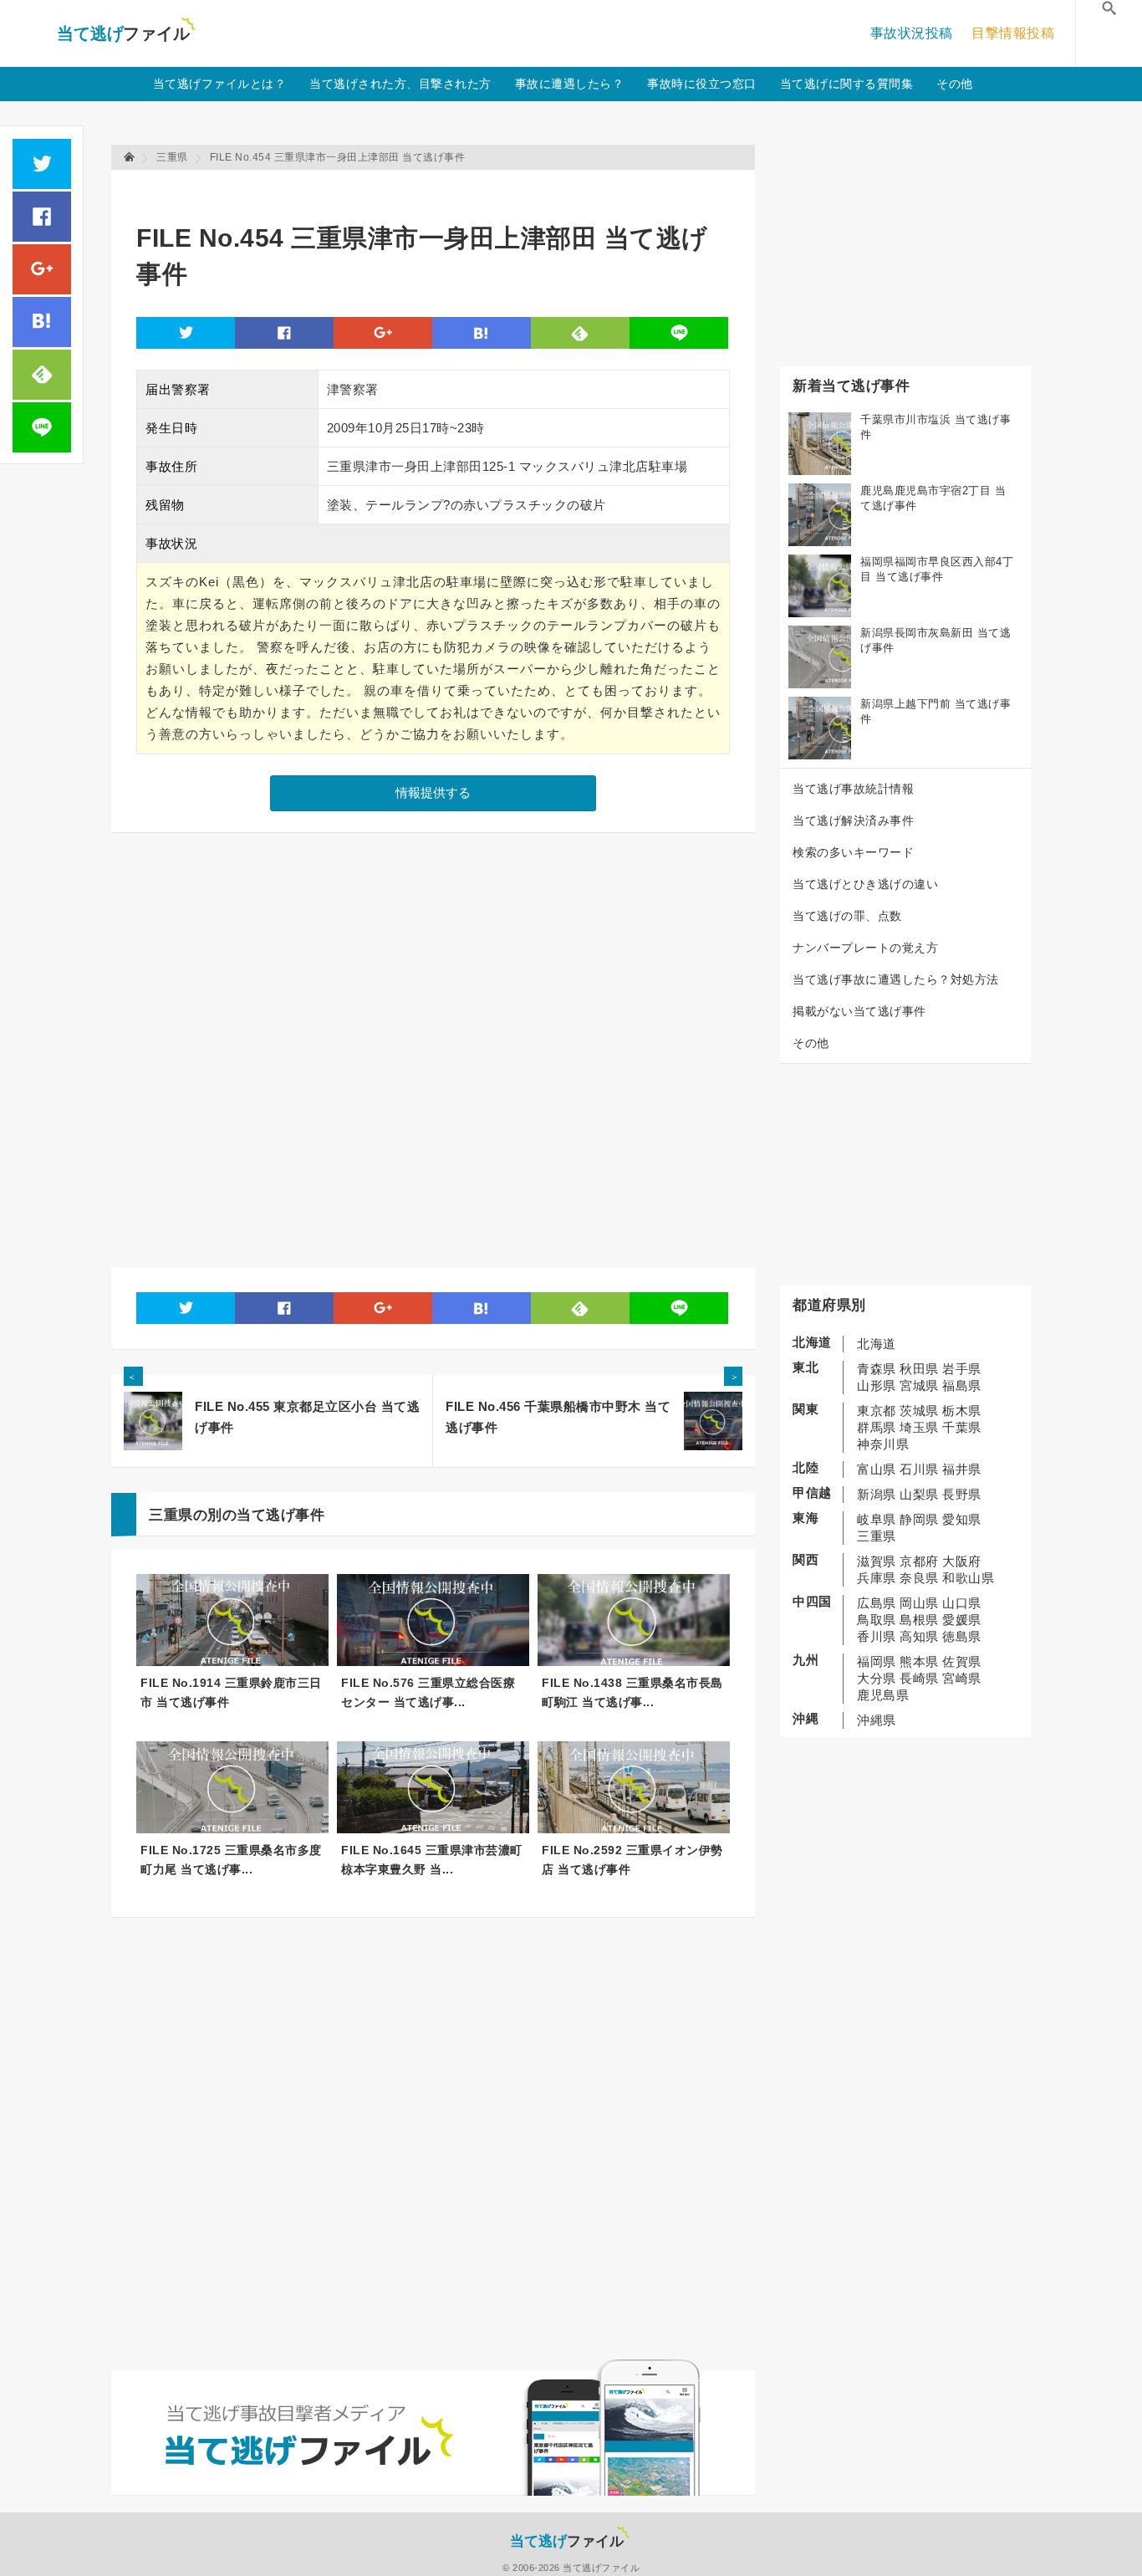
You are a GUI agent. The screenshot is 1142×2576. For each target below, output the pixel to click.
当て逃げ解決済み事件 (853, 820)
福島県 (962, 1385)
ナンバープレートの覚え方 (865, 948)
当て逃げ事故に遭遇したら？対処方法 (896, 979)
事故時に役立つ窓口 (702, 84)
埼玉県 (919, 1427)
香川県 (877, 1636)
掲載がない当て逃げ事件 (859, 1011)
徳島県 (962, 1636)
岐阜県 (877, 1519)
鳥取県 (877, 1620)
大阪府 (962, 1561)
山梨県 (919, 1494)
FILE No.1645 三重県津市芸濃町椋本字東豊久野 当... (432, 1860)
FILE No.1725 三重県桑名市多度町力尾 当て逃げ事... (231, 1860)
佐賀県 (962, 1661)
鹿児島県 (883, 1695)
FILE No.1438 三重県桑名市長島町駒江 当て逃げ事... (632, 1692)
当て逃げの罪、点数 (847, 916)
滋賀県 (877, 1561)
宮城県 (919, 1385)
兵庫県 (877, 1578)
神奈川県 (883, 1444)
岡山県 (919, 1603)
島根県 (919, 1620)
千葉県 (962, 1427)
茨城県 (919, 1411)
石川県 (919, 1469)
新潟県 (877, 1494)
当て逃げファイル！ (126, 33)
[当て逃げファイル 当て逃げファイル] (130, 157)
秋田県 (919, 1369)
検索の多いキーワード (853, 852)
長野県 (962, 1494)
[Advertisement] (441, 189)
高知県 (919, 1636)
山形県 (877, 1385)
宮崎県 (962, 1678)
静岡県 (919, 1519)
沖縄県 (877, 1720)
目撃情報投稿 (1013, 33)
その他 (955, 84)
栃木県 (962, 1411)
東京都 (877, 1411)
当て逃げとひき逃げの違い (865, 884)
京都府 (919, 1561)
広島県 (877, 1603)
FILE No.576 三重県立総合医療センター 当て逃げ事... (428, 1692)
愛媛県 (962, 1620)
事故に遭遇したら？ (570, 84)
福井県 (962, 1469)
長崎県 (919, 1678)
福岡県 (877, 1661)
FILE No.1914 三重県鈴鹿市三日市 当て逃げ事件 (231, 1692)
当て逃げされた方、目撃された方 (400, 84)
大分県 (877, 1678)
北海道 (877, 1344)
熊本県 (919, 1661)
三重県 (877, 1536)
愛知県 (962, 1519)
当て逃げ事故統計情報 (853, 789)
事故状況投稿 (912, 33)
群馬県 (877, 1427)
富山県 (877, 1469)
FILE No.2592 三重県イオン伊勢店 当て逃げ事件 (632, 1860)
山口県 (962, 1603)
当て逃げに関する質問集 (847, 84)
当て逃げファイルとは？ (220, 84)
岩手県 (962, 1369)
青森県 (877, 1369)
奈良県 (919, 1578)
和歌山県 (968, 1578)
